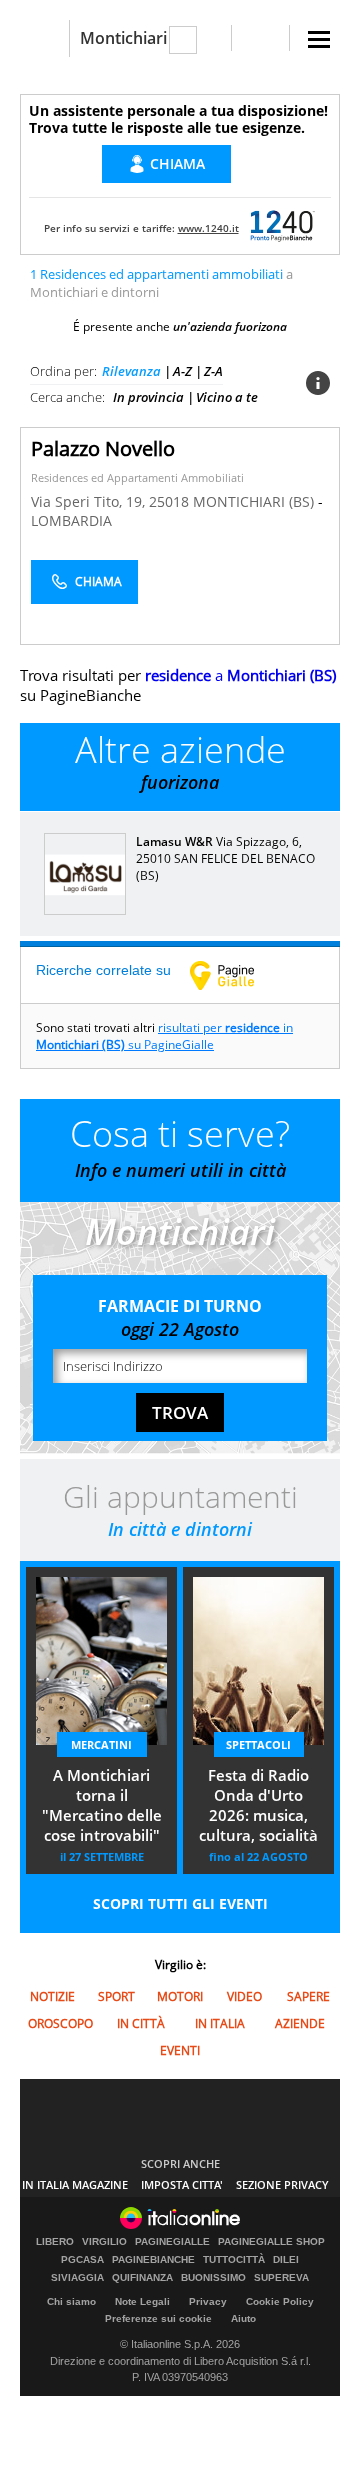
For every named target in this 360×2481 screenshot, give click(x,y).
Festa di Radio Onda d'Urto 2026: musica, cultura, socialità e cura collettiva (258, 1807)
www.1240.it (208, 228)
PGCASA (82, 2260)
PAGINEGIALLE (172, 2242)
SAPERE (308, 1996)
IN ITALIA (220, 2023)
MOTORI (180, 1996)
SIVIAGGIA (77, 2278)
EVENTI (180, 2050)
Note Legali (142, 2301)
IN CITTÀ (141, 2023)
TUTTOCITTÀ (234, 2260)
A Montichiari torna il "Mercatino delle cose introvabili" (102, 1805)
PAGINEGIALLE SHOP (271, 2242)
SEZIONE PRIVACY (282, 2184)
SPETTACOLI (258, 1744)
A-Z (182, 371)
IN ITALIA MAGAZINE (75, 2184)
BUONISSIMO (213, 2278)
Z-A (213, 371)
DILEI (286, 2260)
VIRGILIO (104, 2242)
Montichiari (123, 38)
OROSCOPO (60, 2023)
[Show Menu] (319, 39)
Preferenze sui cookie (158, 2318)
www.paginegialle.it (237, 975)
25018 (169, 501)
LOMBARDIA (71, 520)
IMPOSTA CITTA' (182, 2184)
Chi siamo (71, 2301)
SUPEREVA (281, 2278)
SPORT (116, 1996)
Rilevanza (131, 371)
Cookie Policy (280, 2301)
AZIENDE (300, 2023)
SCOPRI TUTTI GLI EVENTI (180, 1903)
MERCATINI (101, 1744)
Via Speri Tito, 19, (90, 501)
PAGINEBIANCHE (153, 2260)
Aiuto (243, 2318)
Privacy (208, 2301)
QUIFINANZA (142, 2278)
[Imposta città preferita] (44, 38)
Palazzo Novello (103, 448)
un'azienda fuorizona (230, 326)
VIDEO (244, 1996)
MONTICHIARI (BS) (255, 501)
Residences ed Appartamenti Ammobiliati (137, 477)
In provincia (148, 397)
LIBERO (55, 2242)
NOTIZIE (52, 1996)
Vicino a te (227, 397)
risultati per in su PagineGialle (164, 1036)
